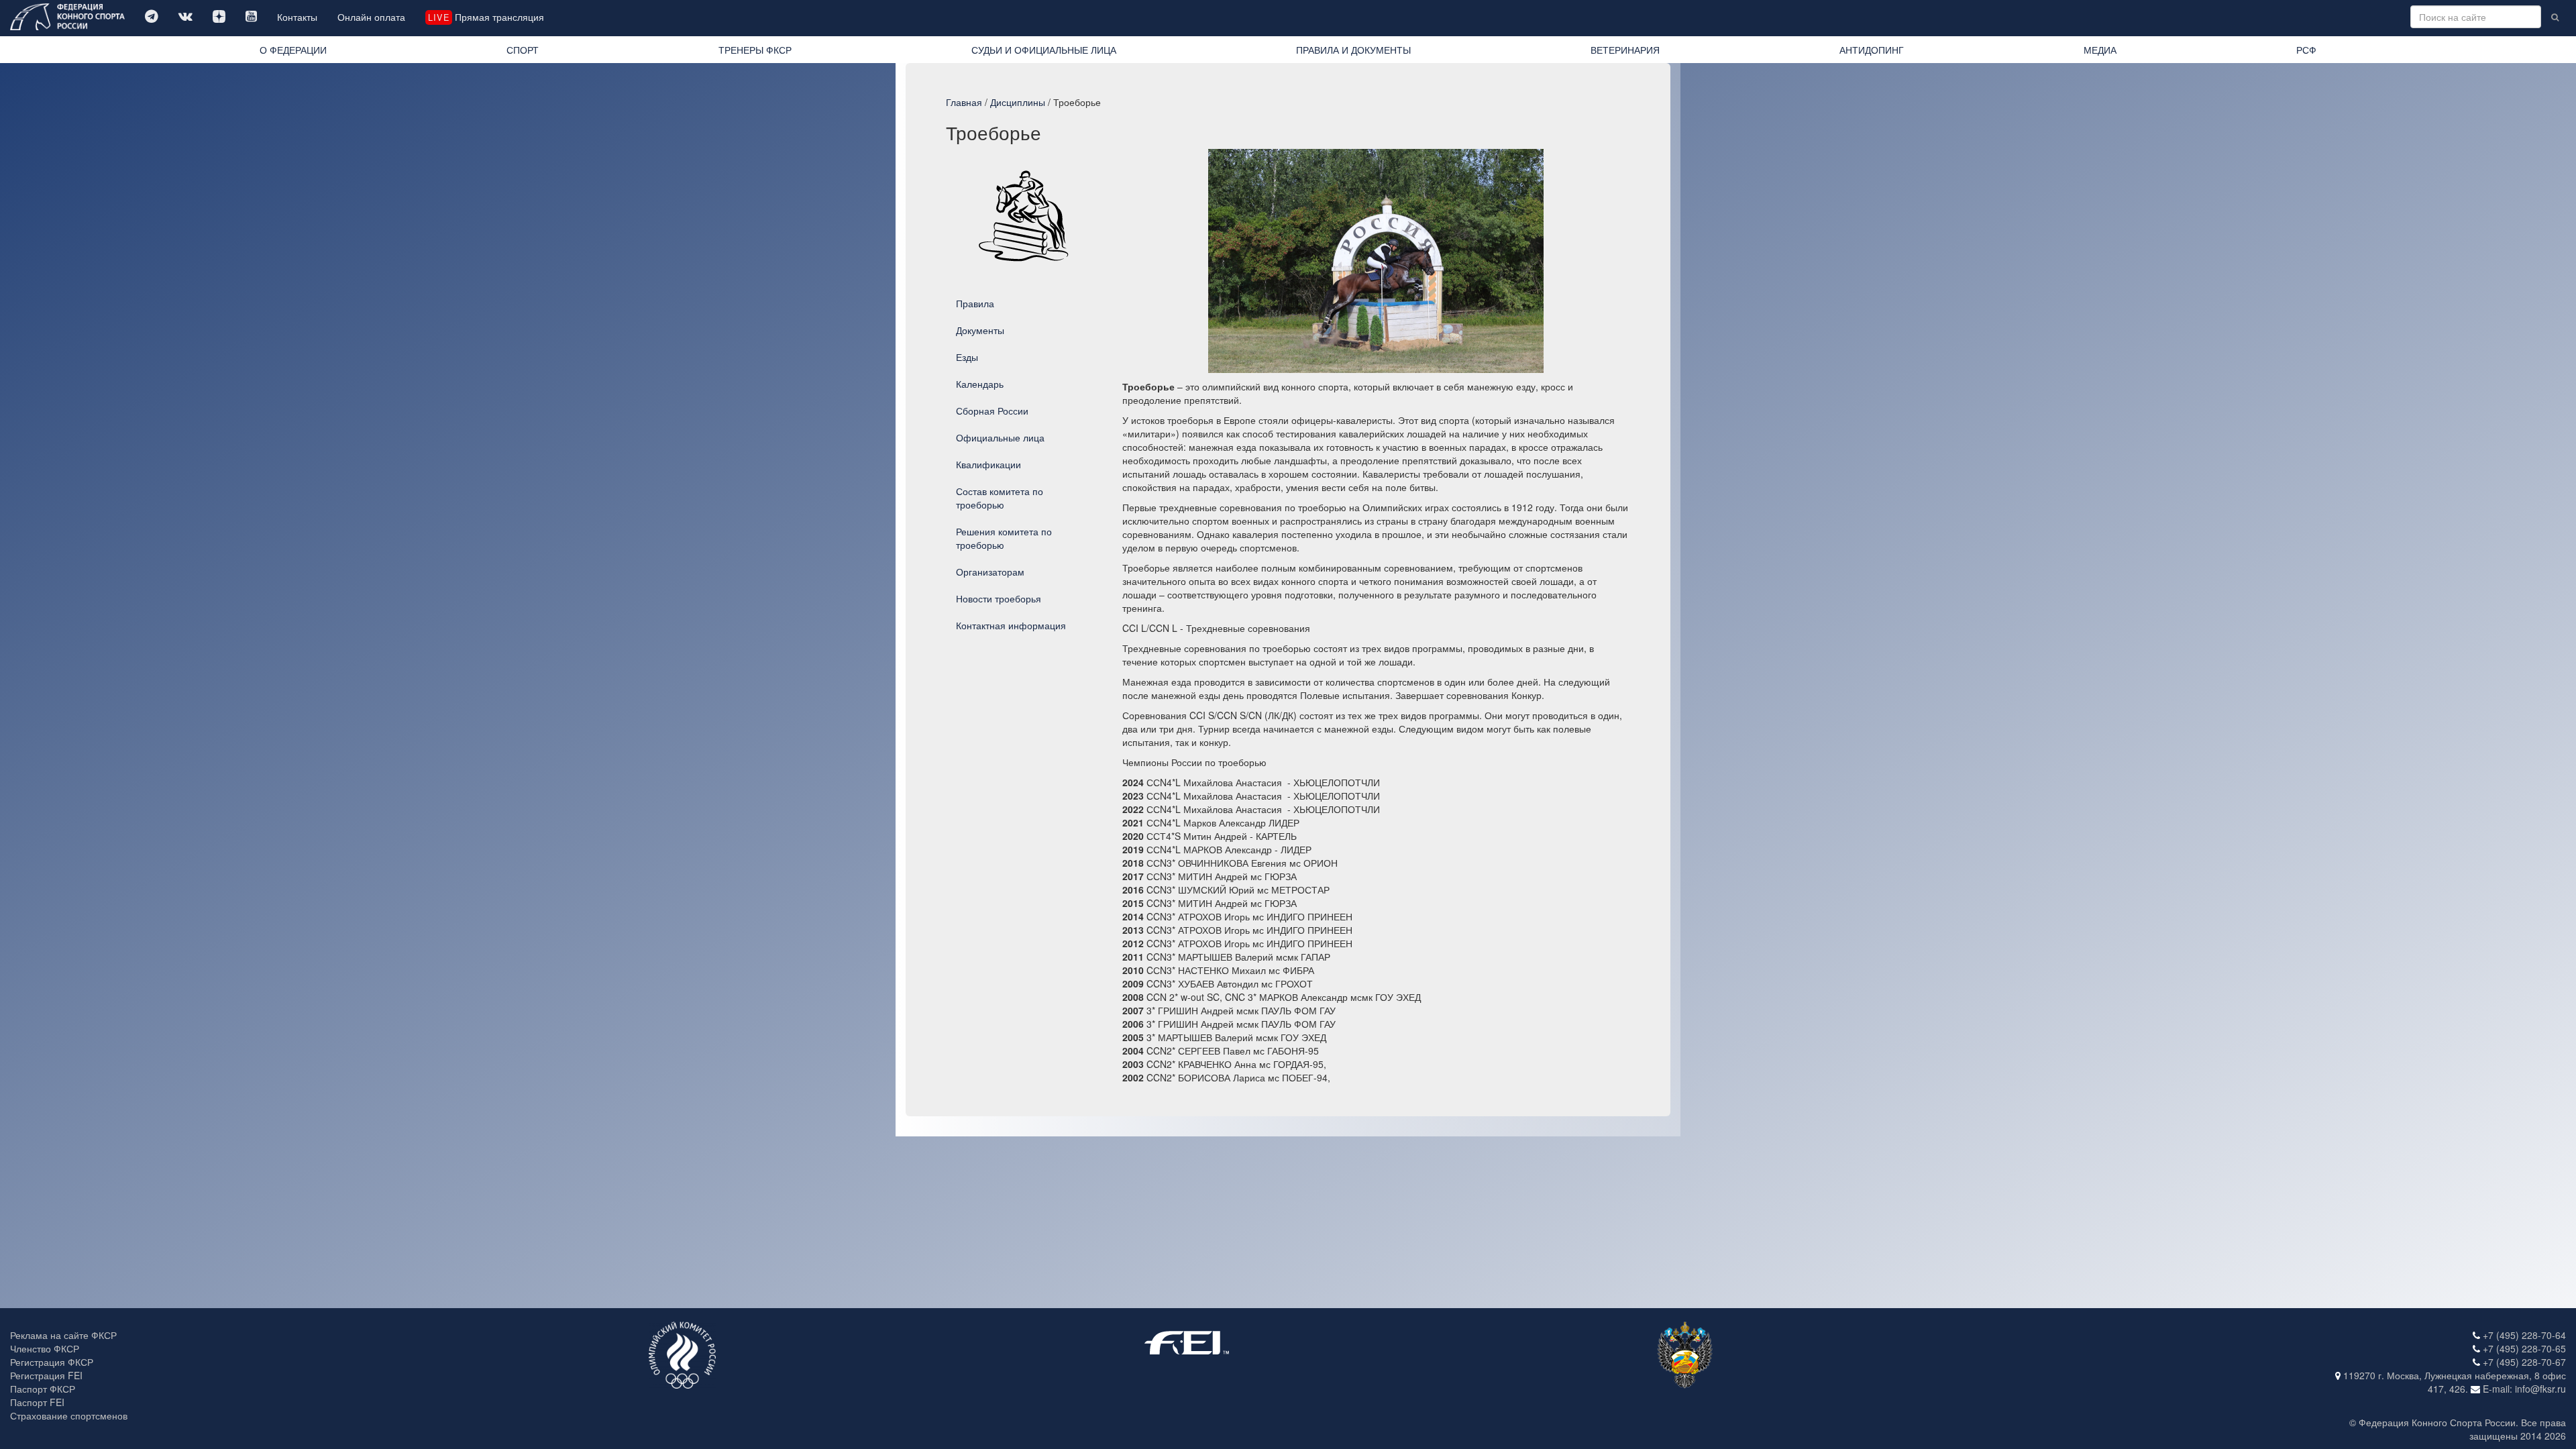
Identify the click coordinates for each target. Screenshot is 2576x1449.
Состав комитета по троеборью (1000, 498)
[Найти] (2555, 17)
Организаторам (990, 572)
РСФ (2306, 50)
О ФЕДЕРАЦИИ (293, 50)
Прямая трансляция (486, 17)
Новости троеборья (999, 598)
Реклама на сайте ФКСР (63, 1335)
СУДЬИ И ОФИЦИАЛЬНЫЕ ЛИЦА (1044, 50)
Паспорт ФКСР (43, 1389)
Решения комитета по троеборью (1004, 538)
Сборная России (992, 411)
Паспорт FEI (37, 1402)
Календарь (980, 384)
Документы (980, 330)
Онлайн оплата (371, 17)
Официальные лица (1000, 437)
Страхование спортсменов (69, 1415)
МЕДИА (2100, 50)
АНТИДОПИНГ (1872, 50)
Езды (967, 357)
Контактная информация (1011, 625)
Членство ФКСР (45, 1348)
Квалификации (988, 464)
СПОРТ (523, 50)
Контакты (297, 17)
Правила (975, 303)
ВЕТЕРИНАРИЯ (1625, 50)
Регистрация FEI (46, 1375)
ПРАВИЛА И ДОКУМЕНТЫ (1353, 50)
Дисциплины (1018, 102)
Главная (964, 102)
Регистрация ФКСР (52, 1362)
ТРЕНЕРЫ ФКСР (755, 50)
